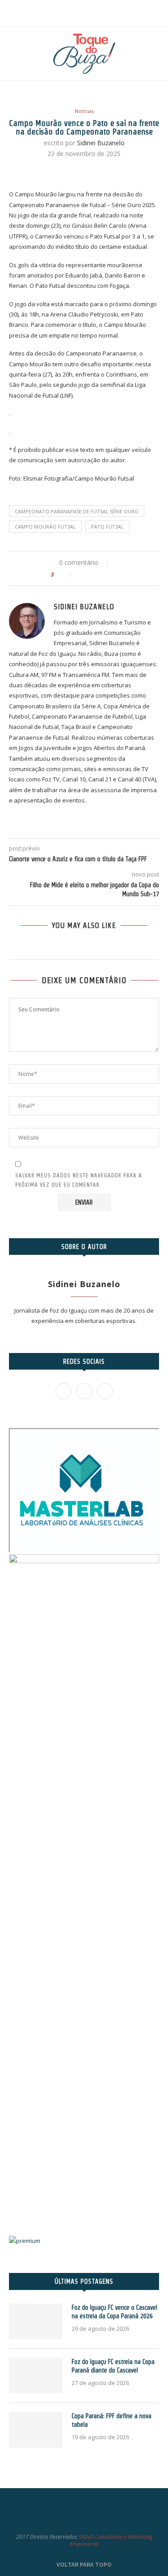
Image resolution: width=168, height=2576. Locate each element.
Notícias (84, 111)
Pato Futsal (107, 527)
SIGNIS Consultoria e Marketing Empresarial (111, 2541)
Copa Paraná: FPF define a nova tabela (112, 2420)
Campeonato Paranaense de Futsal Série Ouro (77, 511)
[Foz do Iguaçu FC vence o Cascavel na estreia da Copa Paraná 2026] (36, 2321)
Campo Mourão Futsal (45, 527)
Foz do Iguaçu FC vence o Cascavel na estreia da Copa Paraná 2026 (114, 2312)
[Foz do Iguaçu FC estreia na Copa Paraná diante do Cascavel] (36, 2376)
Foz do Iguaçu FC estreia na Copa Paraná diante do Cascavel (113, 2366)
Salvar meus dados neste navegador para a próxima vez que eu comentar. (79, 1180)
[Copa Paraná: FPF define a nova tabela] (36, 2430)
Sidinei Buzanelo (101, 143)
